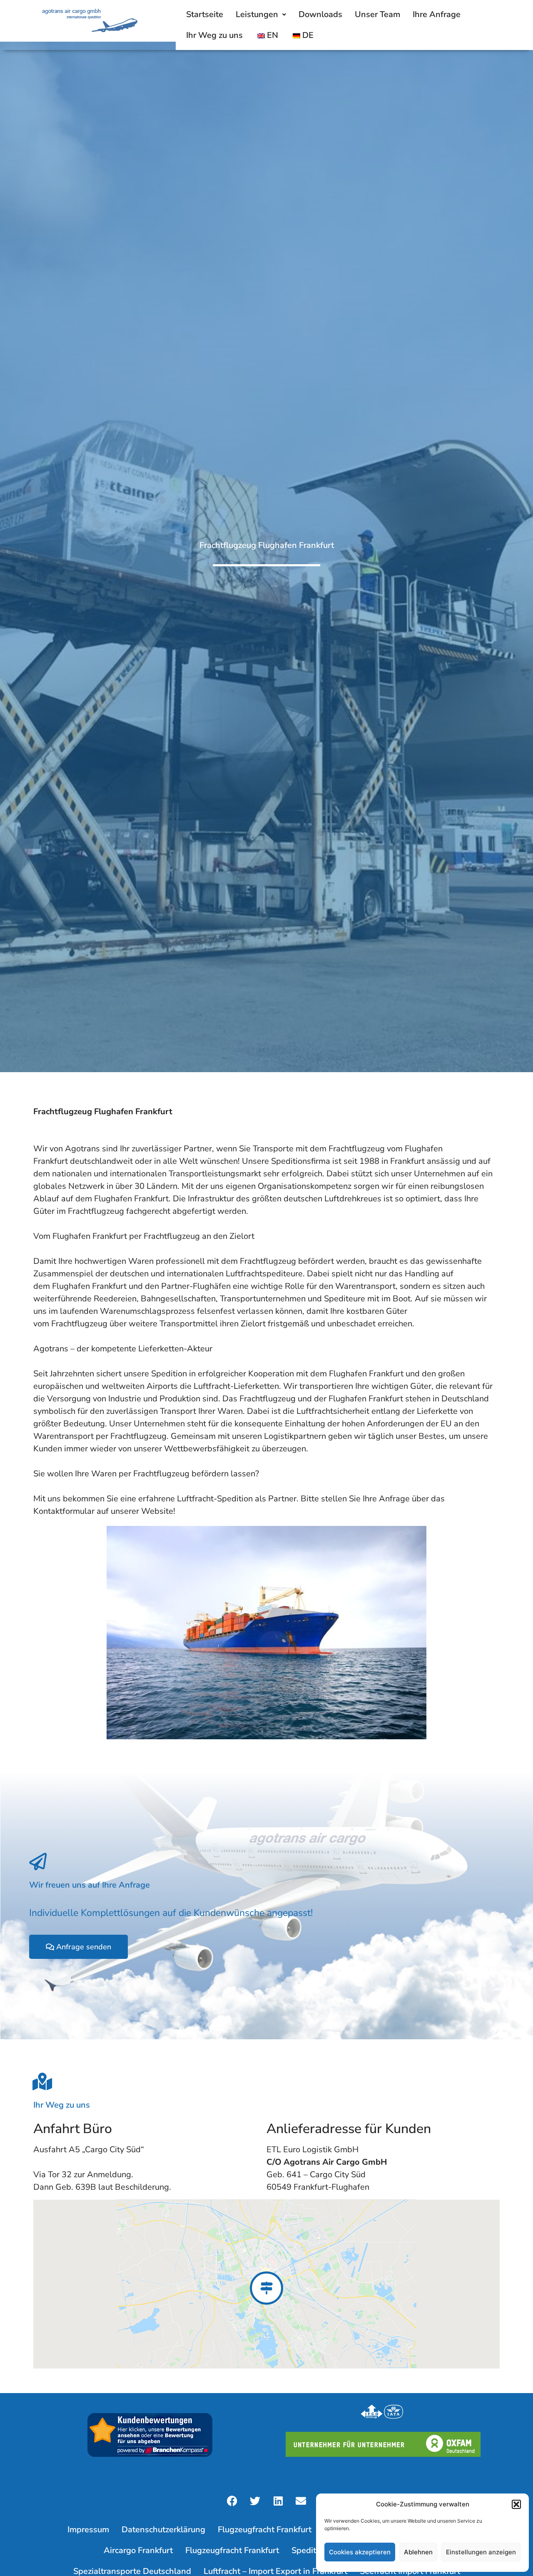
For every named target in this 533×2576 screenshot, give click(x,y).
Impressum (88, 2530)
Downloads (320, 14)
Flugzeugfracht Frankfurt (265, 2530)
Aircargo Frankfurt (138, 2550)
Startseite (205, 14)
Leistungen (257, 14)
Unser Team (377, 14)
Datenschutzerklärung (163, 2530)
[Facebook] (232, 2501)
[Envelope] (301, 2501)
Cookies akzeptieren (360, 2552)
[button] (516, 2504)
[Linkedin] (278, 2501)
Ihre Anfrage (437, 14)
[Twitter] (255, 2501)
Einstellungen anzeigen (481, 2552)
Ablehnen (418, 2552)
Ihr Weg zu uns (214, 35)
